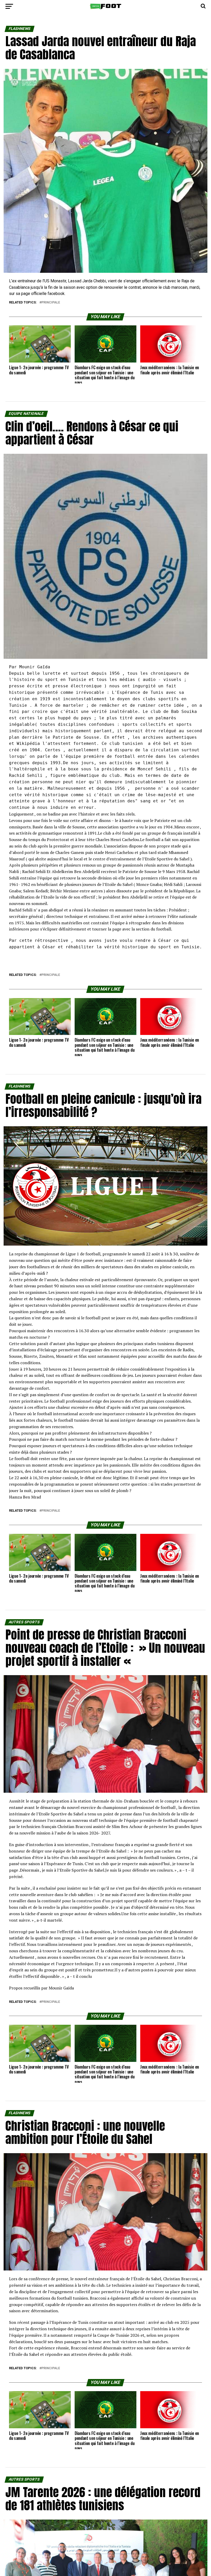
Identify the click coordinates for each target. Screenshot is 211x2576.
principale (51, 303)
